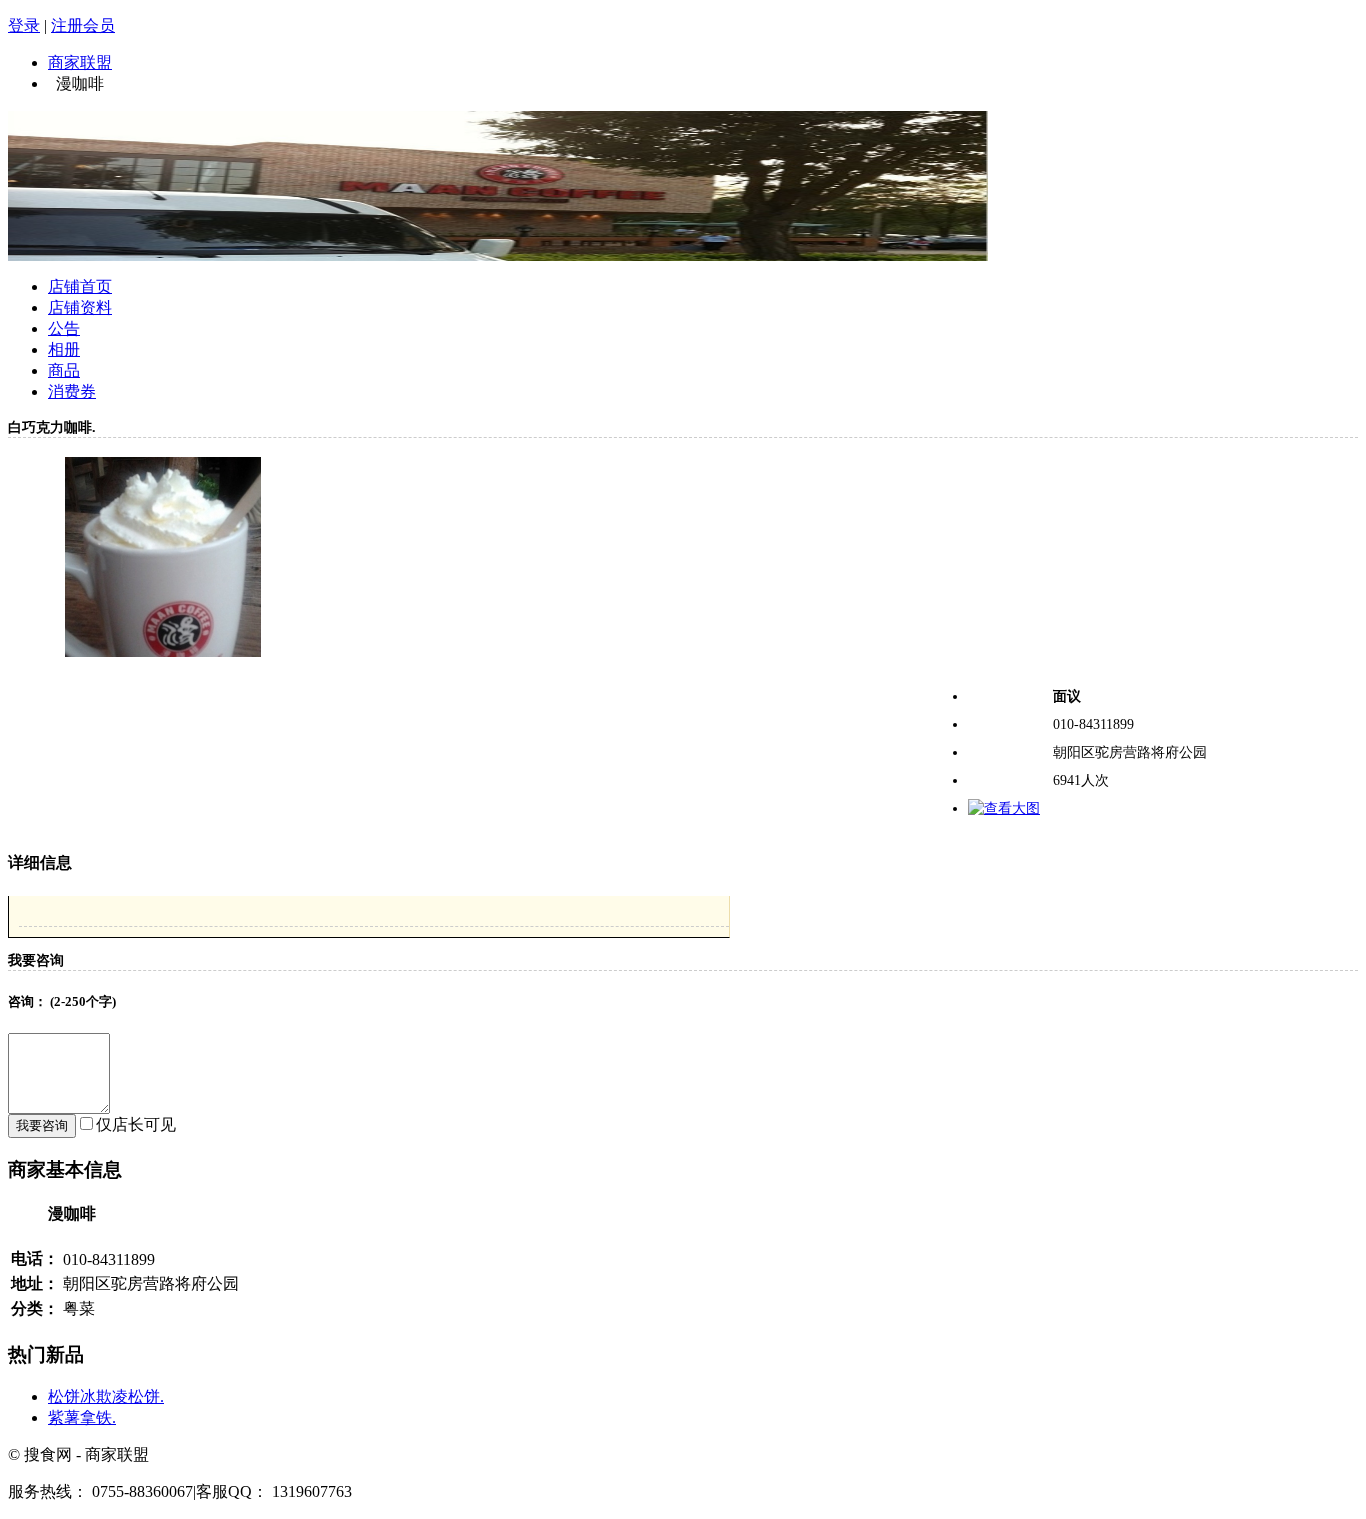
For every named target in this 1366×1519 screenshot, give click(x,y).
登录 (24, 25)
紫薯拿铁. (82, 1417)
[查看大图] (1004, 808)
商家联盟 (80, 62)
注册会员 (83, 25)
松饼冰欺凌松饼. (106, 1396)
